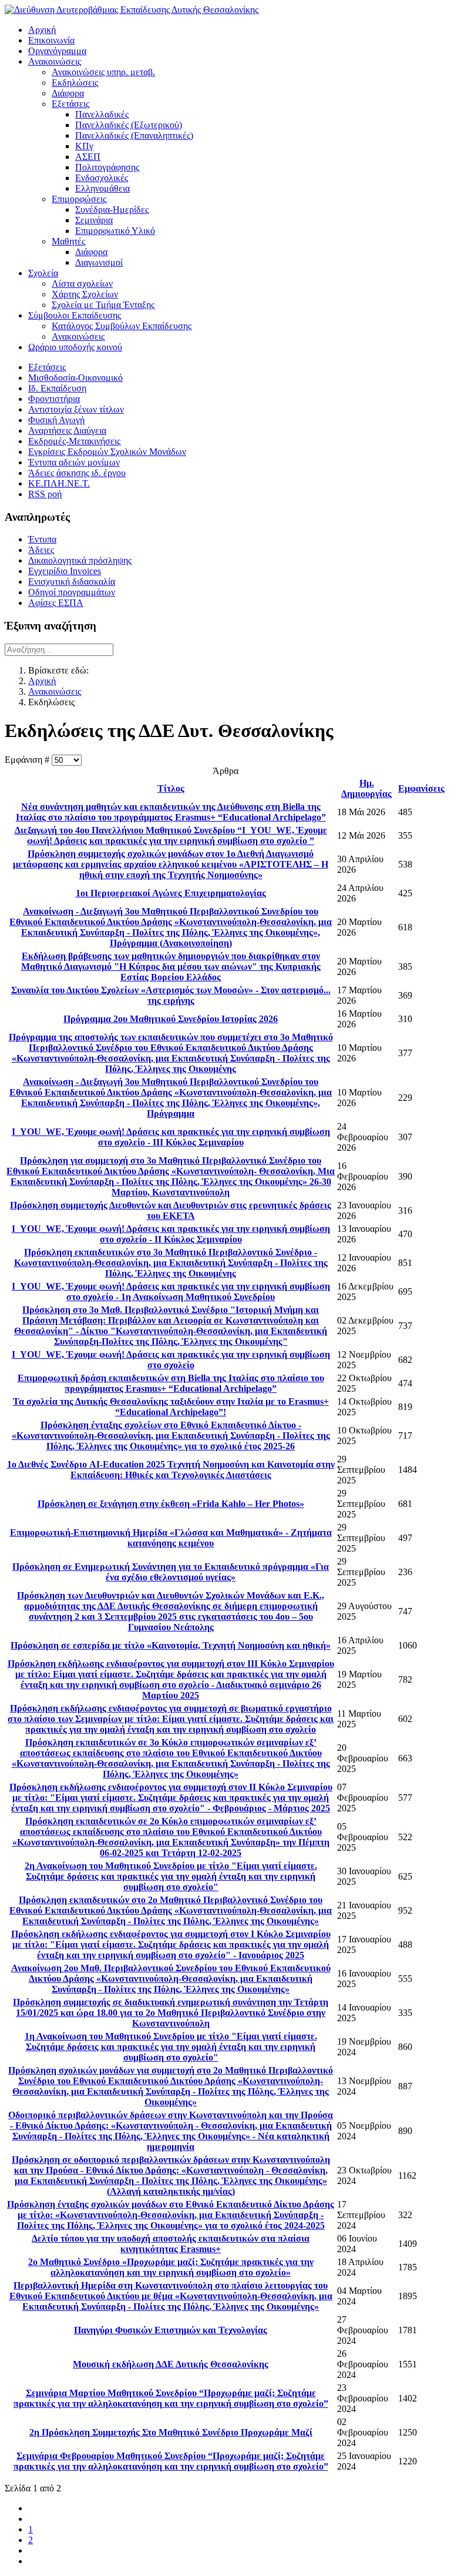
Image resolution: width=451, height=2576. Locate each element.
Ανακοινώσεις (55, 61)
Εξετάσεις (70, 104)
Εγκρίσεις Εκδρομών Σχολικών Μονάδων (107, 452)
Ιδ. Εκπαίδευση (57, 388)
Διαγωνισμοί (99, 262)
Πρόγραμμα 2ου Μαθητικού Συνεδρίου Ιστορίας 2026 (171, 1019)
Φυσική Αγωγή (56, 420)
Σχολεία (43, 273)
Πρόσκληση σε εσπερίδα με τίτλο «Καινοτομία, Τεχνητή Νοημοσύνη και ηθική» (171, 1645)
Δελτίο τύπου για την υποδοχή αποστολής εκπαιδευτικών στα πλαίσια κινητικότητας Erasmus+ (171, 2244)
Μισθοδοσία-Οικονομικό (75, 378)
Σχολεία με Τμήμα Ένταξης (103, 305)
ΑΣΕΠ (88, 157)
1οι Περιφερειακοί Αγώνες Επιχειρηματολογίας (171, 893)
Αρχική (42, 30)
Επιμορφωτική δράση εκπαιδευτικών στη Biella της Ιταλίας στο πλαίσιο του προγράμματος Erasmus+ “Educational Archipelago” (171, 1383)
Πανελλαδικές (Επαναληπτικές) (134, 135)
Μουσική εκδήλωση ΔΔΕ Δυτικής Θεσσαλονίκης (171, 2364)
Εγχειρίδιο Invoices (65, 571)
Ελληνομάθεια (102, 188)
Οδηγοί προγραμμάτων (72, 592)
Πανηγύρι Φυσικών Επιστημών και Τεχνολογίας (171, 2330)
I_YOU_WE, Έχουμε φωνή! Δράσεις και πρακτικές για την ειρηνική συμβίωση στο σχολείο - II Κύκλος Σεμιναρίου (171, 1234)
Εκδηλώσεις (75, 83)
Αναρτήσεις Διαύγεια (67, 431)
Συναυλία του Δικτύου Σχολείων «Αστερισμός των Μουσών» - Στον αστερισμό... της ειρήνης (171, 995)
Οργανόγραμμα (57, 51)
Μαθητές (68, 241)
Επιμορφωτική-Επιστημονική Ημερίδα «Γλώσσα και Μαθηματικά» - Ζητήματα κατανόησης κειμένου (171, 1538)
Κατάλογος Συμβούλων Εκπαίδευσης (122, 326)
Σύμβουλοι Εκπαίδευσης (75, 315)
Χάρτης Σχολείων (85, 294)
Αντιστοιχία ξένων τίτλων (76, 409)
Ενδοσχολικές (102, 178)
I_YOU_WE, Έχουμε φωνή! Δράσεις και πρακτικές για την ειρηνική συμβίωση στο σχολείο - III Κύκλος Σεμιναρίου (171, 1137)
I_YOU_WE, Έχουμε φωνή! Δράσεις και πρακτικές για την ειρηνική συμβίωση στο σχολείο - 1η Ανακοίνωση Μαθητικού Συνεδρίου (171, 1292)
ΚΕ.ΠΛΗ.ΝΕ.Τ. (59, 483)
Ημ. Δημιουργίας (366, 788)
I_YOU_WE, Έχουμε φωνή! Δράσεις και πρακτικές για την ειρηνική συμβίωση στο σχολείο (171, 1360)
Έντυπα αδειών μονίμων (74, 462)
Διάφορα (68, 93)
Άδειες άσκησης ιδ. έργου (77, 473)
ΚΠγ (84, 146)
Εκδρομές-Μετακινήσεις (74, 441)
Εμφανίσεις (421, 788)
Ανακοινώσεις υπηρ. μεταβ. (103, 72)
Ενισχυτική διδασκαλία (72, 582)
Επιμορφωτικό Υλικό (115, 231)
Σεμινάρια (94, 220)
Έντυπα (42, 539)
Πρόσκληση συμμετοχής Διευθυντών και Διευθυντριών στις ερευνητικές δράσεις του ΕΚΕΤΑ (171, 1210)
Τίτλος (171, 788)
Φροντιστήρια (54, 399)
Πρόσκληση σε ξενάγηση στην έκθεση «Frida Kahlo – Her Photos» (171, 1504)
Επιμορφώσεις (79, 199)
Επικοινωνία (51, 40)
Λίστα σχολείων (82, 284)
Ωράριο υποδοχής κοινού (75, 347)
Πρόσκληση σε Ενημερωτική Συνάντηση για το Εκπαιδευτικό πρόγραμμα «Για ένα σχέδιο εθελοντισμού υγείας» (171, 1572)
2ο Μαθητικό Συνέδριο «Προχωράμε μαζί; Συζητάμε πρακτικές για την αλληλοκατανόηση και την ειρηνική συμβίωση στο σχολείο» (171, 2267)
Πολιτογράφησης (107, 167)
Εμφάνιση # (28, 760)
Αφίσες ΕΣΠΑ (56, 603)
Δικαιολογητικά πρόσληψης (80, 560)
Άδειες (41, 550)
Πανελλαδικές (102, 114)
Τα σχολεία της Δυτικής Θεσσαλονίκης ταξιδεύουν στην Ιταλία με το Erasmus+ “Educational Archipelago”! (171, 1407)
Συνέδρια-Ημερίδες (112, 210)
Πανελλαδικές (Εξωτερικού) (129, 125)
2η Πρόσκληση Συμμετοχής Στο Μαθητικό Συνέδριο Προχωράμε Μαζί (171, 2432)
